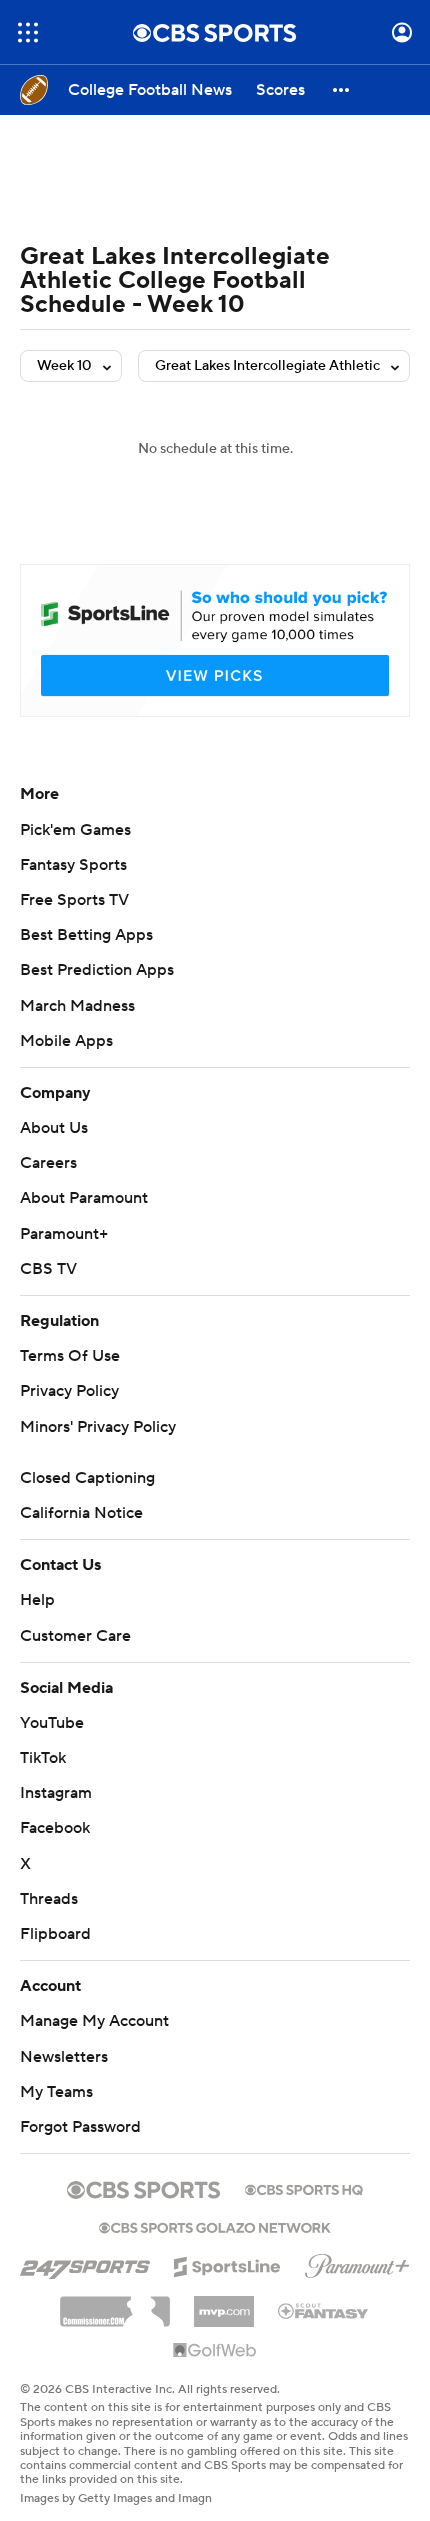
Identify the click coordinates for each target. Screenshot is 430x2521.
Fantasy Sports (73, 865)
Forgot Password (80, 2127)
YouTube (52, 1723)
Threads (49, 1899)
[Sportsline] (227, 2264)
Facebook (55, 1828)
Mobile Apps (66, 1041)
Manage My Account (94, 2021)
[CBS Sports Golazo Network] (215, 2226)
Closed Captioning (87, 1478)
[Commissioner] (115, 2304)
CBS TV (48, 1269)
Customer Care (75, 1636)
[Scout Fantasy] (324, 2310)
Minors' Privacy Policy (98, 1427)
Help (37, 1600)
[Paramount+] (357, 2262)
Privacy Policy (69, 1391)
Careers (48, 1163)
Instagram (56, 1793)
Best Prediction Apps (97, 970)
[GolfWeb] (215, 2351)
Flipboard (55, 1934)
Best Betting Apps (86, 935)
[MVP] (224, 2304)
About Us (54, 1128)
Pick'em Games (75, 830)
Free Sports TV (74, 900)
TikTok (43, 1758)
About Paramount (84, 1198)
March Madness (77, 1006)
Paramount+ (64, 1234)
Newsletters (64, 2057)
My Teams (56, 2092)
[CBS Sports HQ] (304, 2188)
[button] (28, 32)
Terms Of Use (70, 1356)
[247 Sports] (85, 2263)
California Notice (81, 1513)
